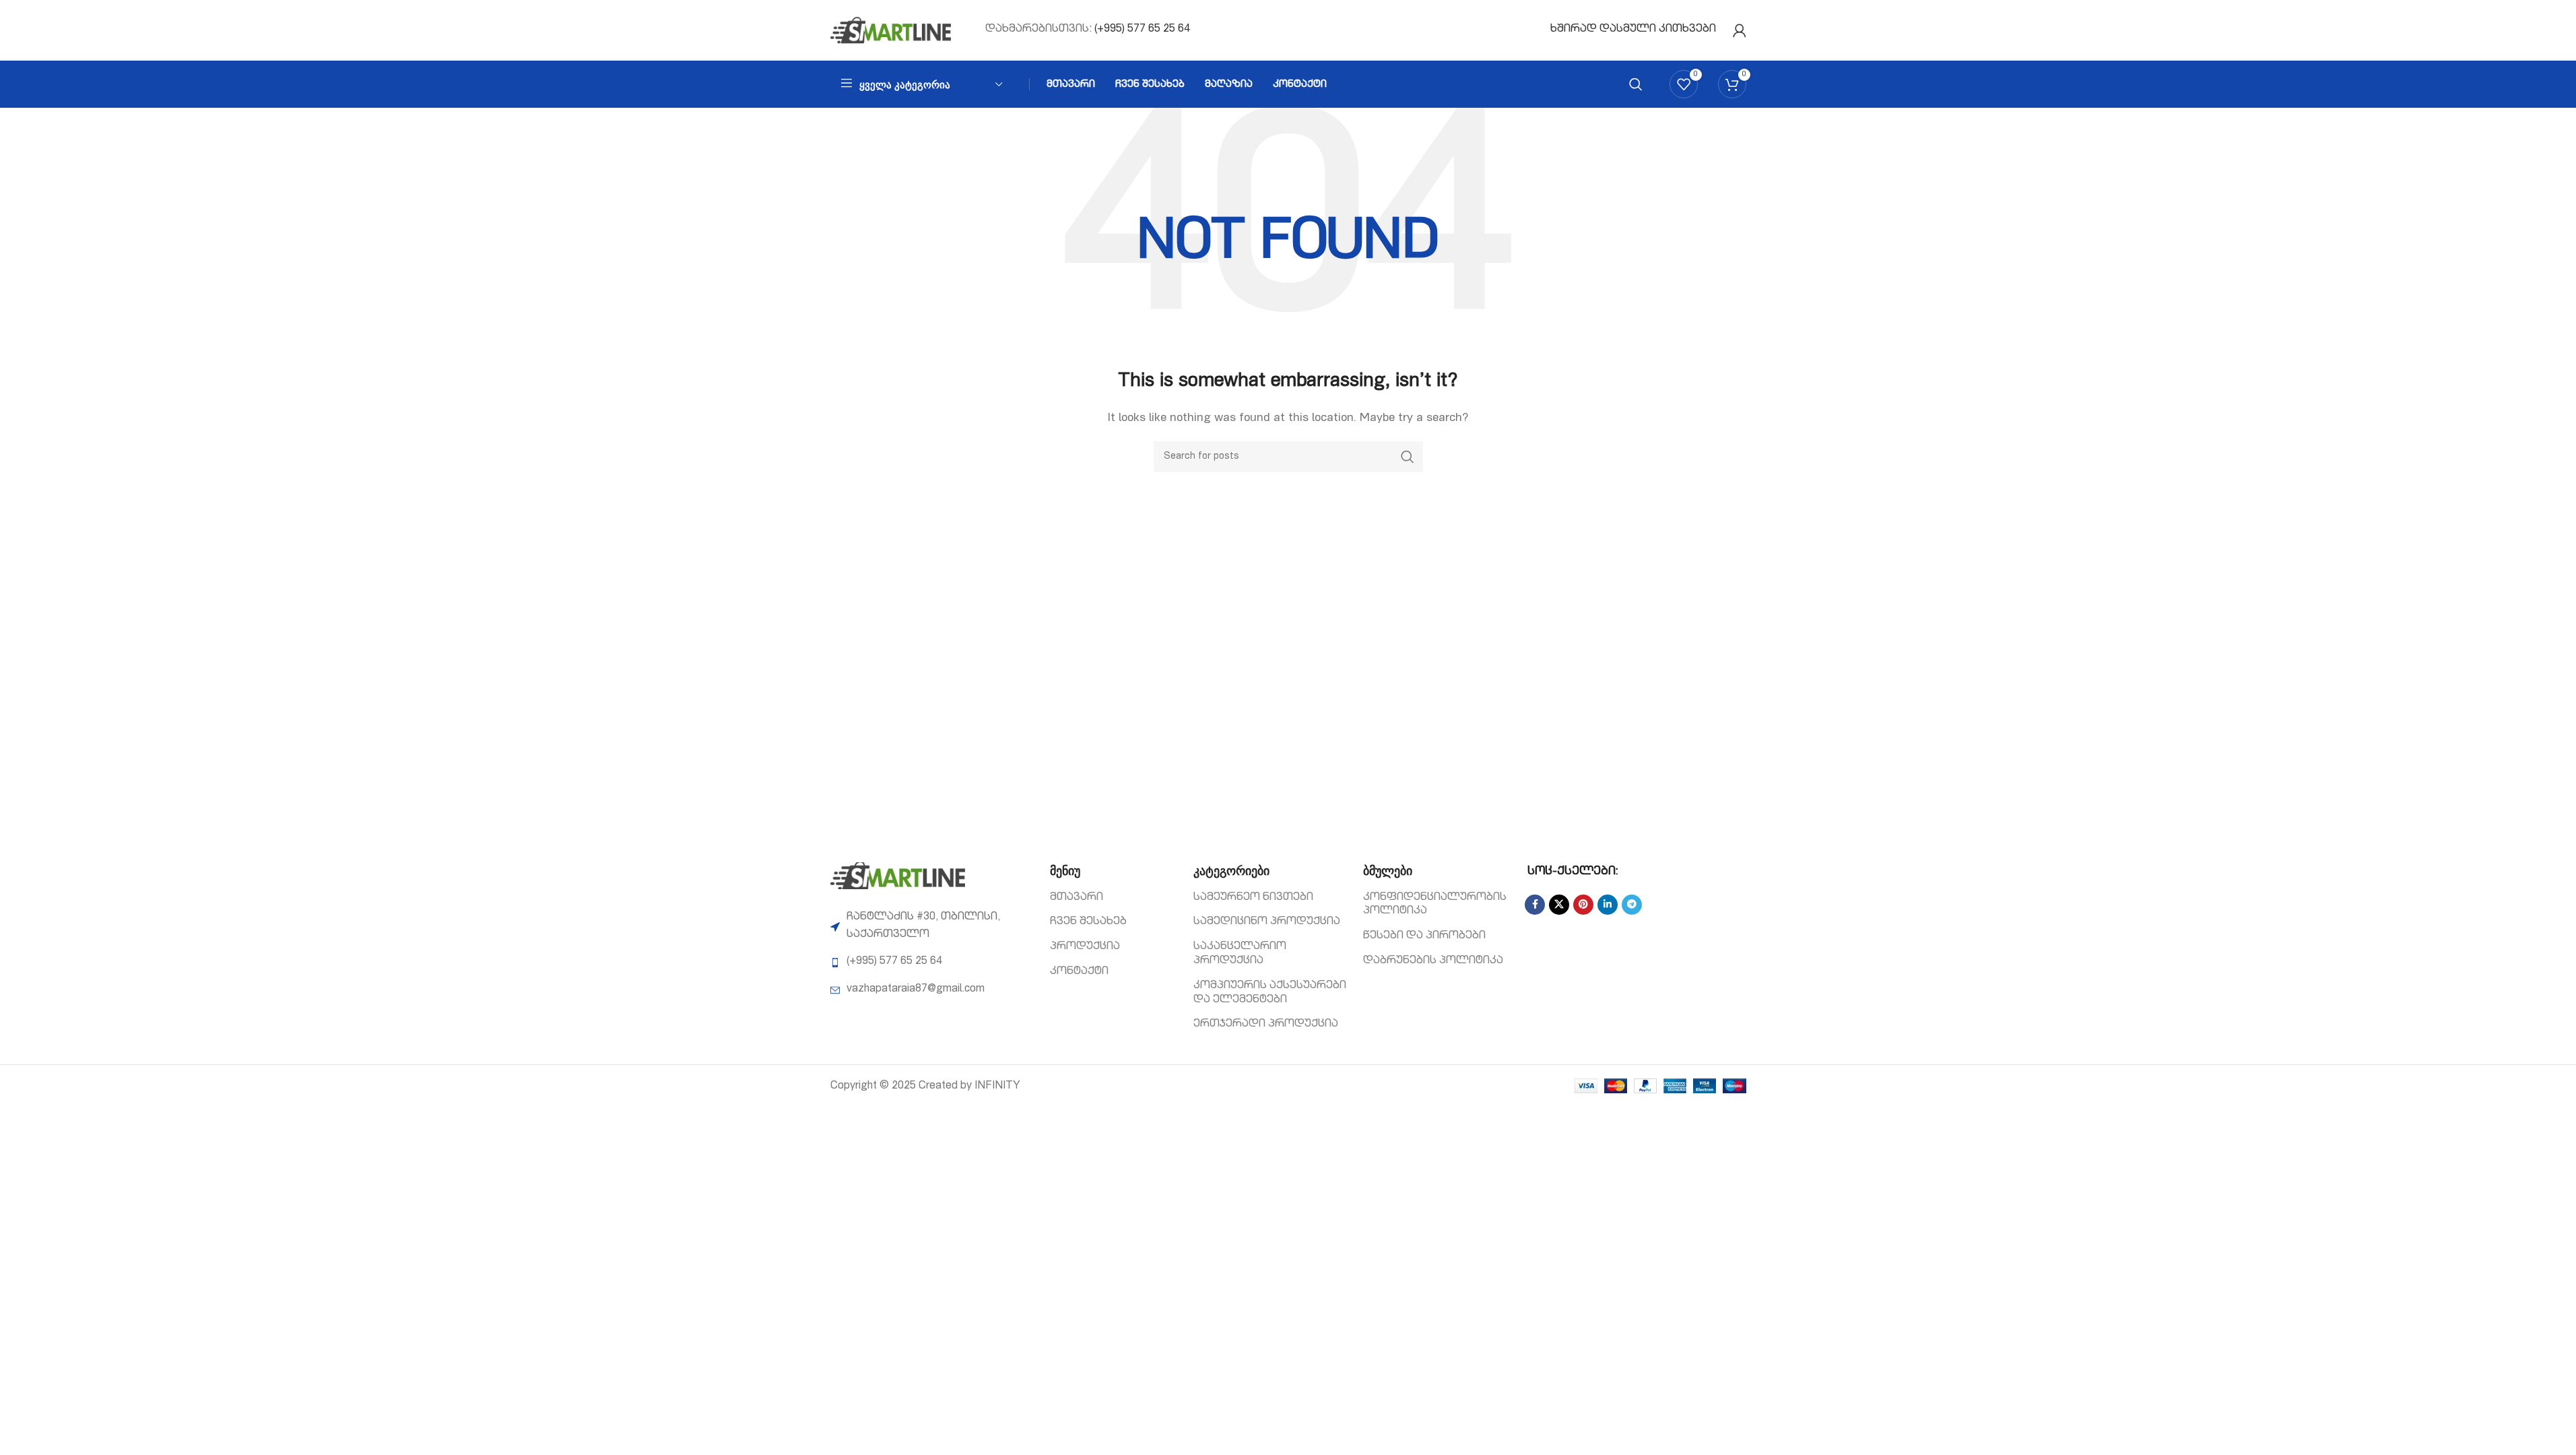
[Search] (1636, 84)
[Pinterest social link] (1583, 905)
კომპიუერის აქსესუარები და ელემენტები (1270, 993)
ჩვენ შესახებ (1088, 922)
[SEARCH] (1408, 457)
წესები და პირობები (1424, 936)
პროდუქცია (1085, 947)
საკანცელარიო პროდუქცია (1240, 954)
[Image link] (898, 876)
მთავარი (1077, 898)
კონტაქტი (1079, 972)
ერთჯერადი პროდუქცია (1266, 1025)
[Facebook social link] (1535, 905)
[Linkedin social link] (1608, 905)
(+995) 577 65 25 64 (1142, 30)
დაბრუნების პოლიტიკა (1433, 961)
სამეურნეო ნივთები (1253, 898)
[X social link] (1559, 905)
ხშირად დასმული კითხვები (1633, 30)
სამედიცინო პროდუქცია (1267, 922)
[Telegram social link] (1632, 905)
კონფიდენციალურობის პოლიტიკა (1435, 905)
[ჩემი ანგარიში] (1740, 30)
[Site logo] (891, 31)
